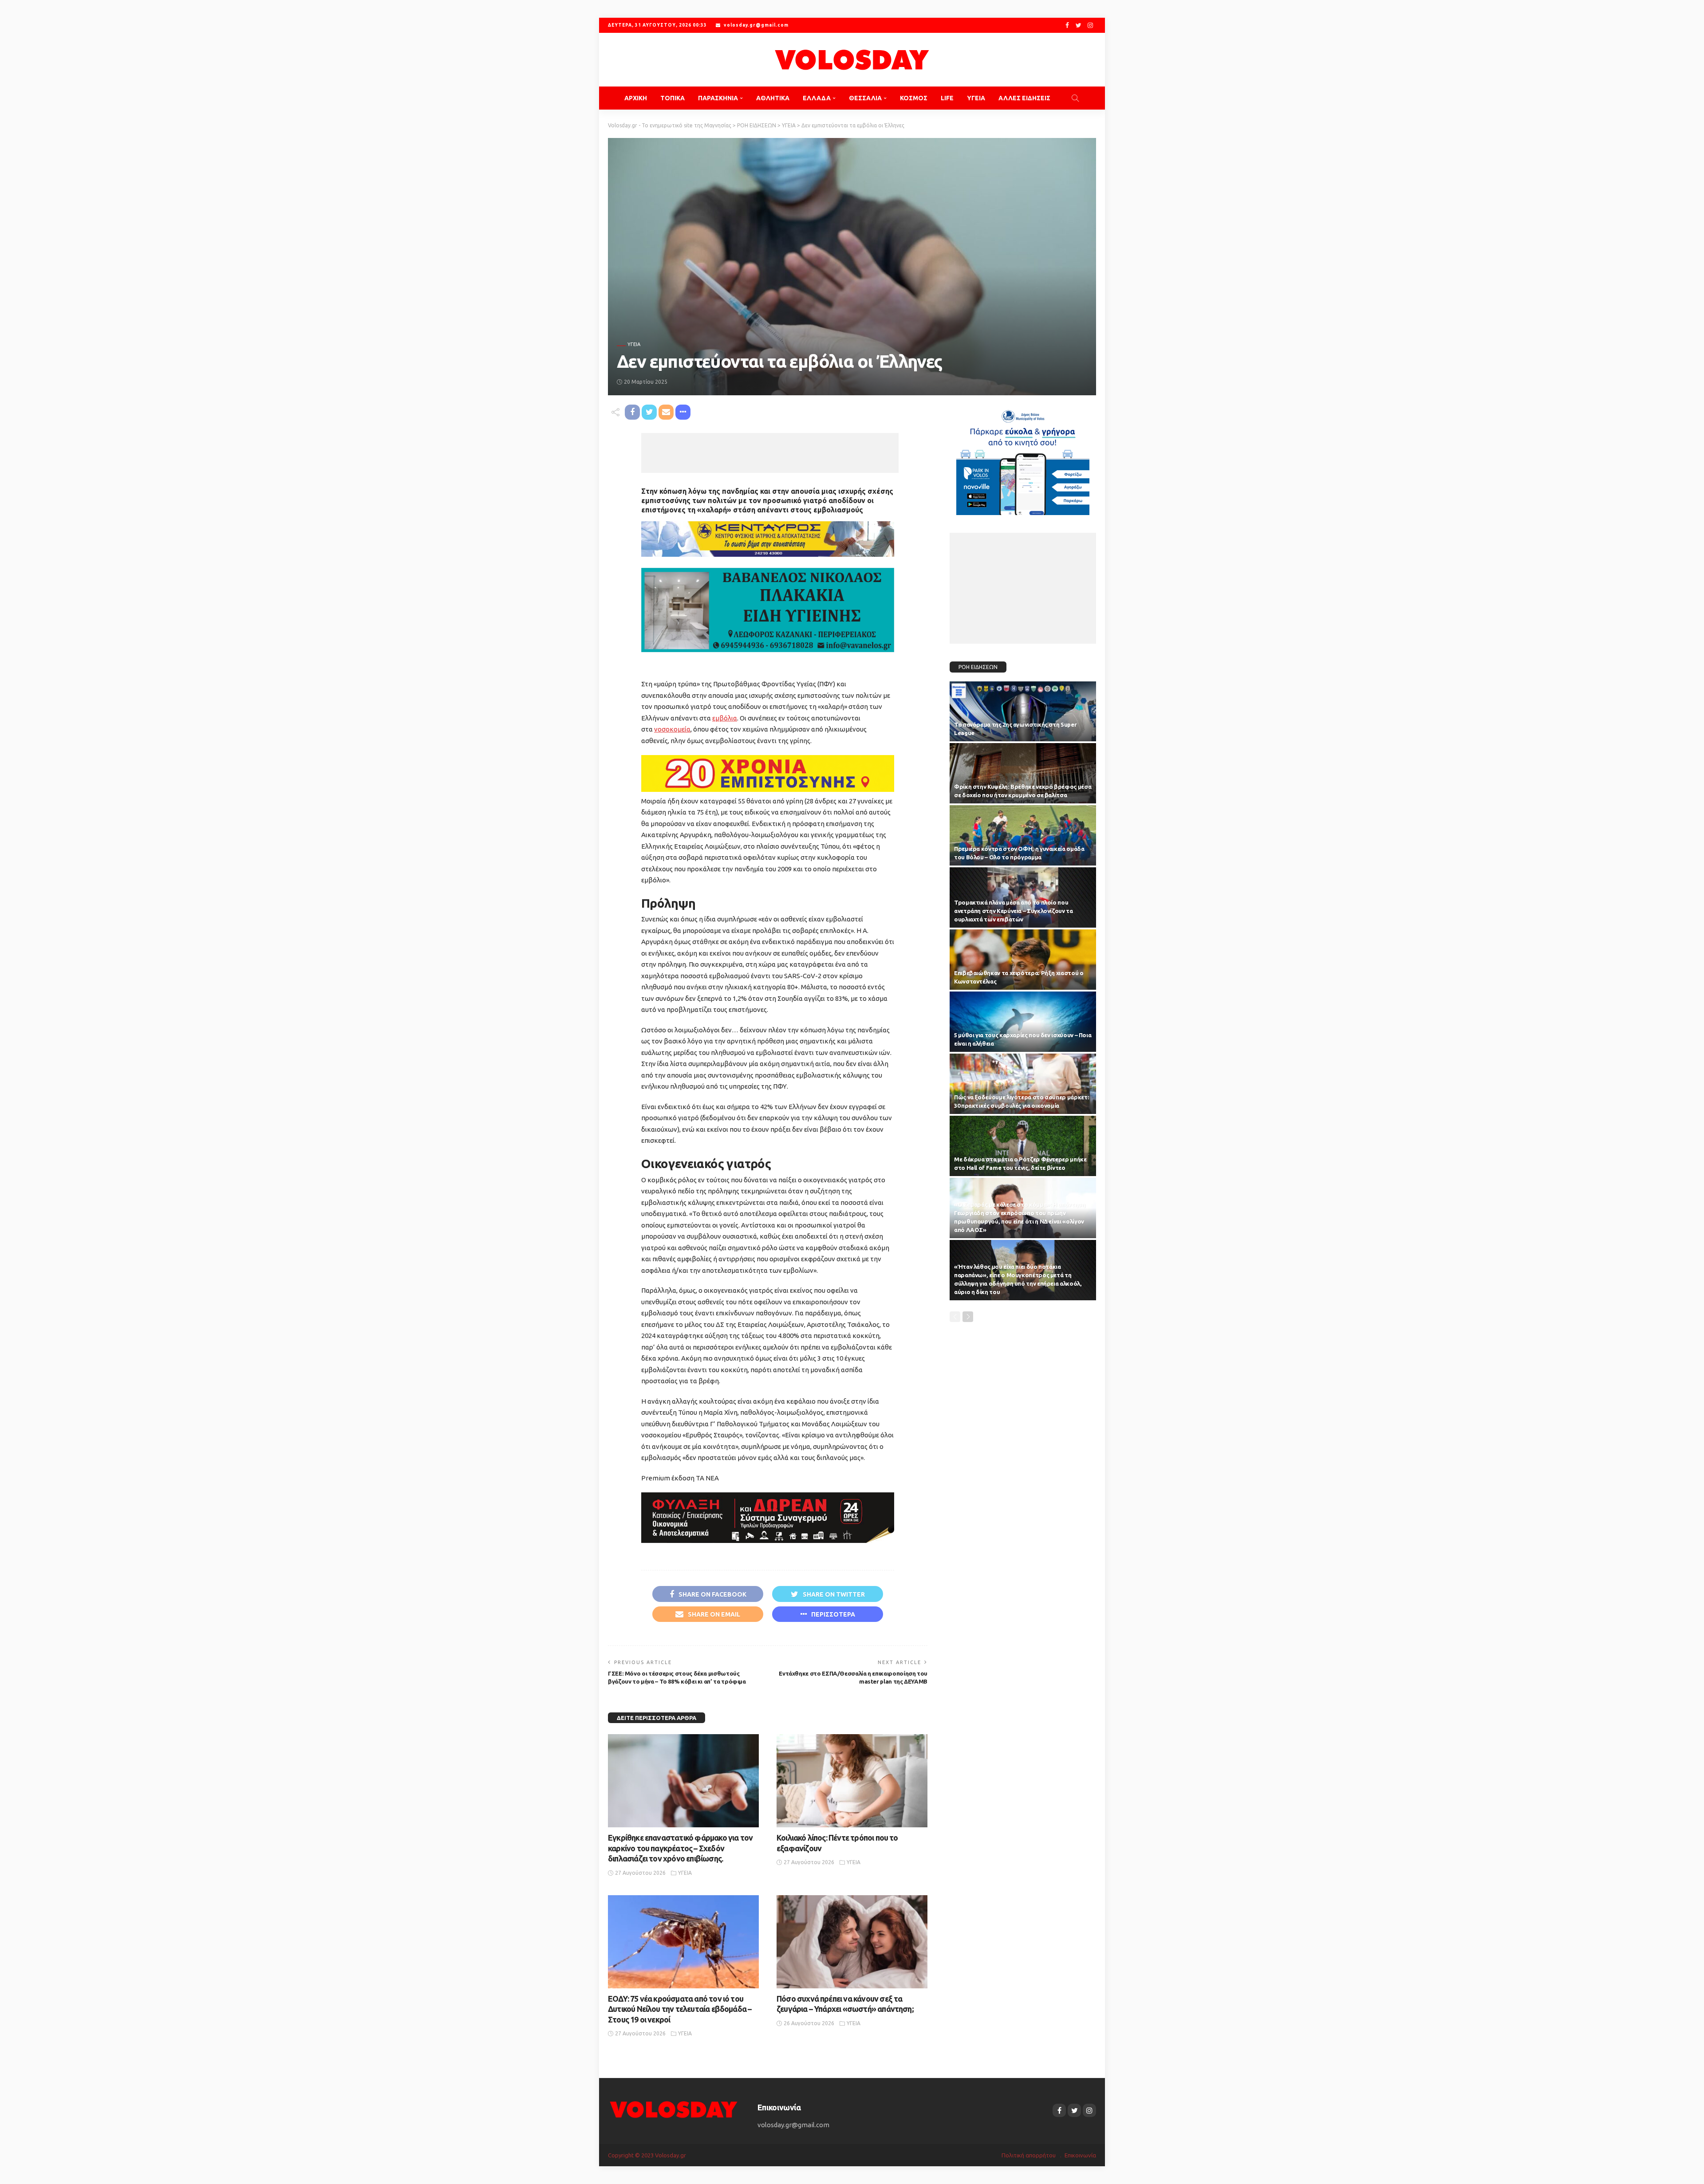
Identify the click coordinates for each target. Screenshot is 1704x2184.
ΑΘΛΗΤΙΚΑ (773, 98)
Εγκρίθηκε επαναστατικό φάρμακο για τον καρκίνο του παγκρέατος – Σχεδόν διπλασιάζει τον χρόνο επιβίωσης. (680, 1848)
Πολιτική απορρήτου (1029, 2155)
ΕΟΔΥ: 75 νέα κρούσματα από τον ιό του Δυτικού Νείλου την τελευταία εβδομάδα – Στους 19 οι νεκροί (680, 2009)
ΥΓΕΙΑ (976, 98)
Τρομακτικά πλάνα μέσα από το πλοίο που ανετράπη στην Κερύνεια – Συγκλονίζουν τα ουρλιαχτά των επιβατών (1014, 911)
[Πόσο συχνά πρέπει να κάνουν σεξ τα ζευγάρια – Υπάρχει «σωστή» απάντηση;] (852, 1942)
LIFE (947, 98)
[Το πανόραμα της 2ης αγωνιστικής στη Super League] (1023, 712)
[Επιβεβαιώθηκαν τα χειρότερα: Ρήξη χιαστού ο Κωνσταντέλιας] (1023, 960)
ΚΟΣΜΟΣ (914, 98)
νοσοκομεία (672, 729)
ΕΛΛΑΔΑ (817, 98)
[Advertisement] (770, 453)
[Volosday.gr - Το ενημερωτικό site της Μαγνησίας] (852, 60)
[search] (1075, 98)
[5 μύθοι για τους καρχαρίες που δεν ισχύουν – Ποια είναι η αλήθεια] (1023, 1022)
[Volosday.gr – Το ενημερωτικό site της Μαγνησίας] (674, 2109)
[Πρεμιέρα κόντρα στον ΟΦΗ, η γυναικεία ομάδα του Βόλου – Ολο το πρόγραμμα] (1023, 835)
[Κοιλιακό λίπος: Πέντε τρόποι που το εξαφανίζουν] (852, 1781)
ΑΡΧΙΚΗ (636, 98)
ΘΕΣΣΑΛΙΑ (865, 98)
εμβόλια (725, 718)
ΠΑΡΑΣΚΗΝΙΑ (718, 98)
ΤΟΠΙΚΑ (673, 98)
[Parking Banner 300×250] (1023, 458)
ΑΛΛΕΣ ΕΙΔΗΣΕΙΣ (1024, 98)
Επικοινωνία (1080, 2155)
